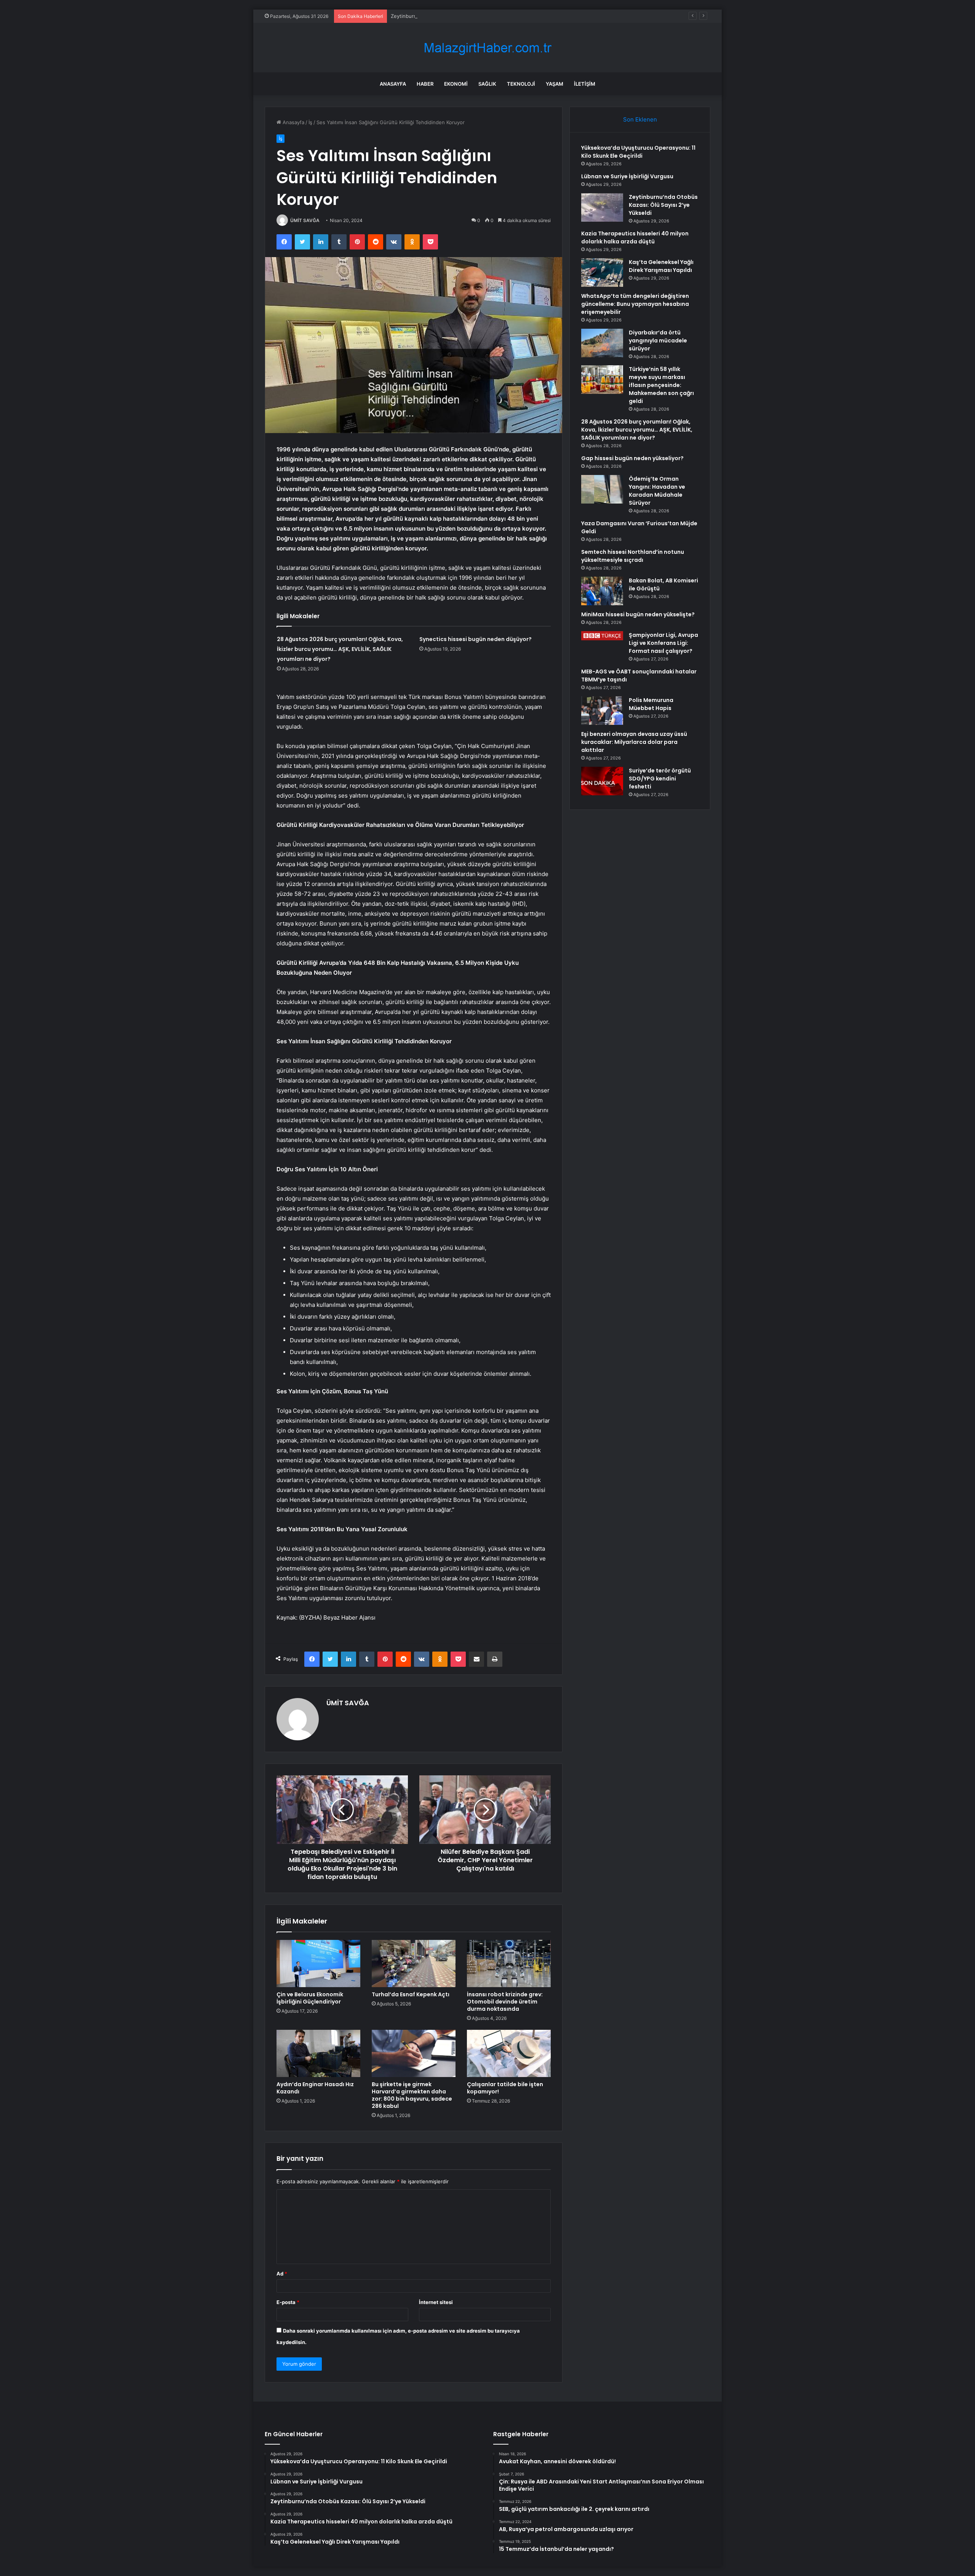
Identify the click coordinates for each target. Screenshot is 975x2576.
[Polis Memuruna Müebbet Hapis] (602, 711)
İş (310, 122)
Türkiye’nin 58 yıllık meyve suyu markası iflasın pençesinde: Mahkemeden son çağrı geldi (661, 385)
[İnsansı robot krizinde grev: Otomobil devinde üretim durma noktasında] (509, 1964)
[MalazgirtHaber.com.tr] (487, 48)
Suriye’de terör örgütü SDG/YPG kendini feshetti (660, 779)
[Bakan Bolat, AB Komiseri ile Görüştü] (602, 591)
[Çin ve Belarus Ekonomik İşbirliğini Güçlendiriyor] (318, 1964)
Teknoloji (521, 84)
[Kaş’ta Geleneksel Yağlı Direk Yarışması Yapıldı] (602, 273)
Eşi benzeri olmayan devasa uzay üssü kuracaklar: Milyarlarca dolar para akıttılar (634, 742)
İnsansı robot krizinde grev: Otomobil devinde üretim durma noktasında (505, 2002)
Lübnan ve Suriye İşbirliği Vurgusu (627, 176)
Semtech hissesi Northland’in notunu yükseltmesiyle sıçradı (633, 556)
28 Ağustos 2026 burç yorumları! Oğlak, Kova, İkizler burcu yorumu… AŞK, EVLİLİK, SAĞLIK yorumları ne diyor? (340, 649)
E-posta (288, 2302)
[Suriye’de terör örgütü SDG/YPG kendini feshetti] (602, 781)
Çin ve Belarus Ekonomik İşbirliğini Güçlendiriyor (310, 1998)
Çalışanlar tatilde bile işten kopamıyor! (505, 2088)
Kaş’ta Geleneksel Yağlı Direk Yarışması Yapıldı (661, 266)
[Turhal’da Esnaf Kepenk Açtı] (414, 1964)
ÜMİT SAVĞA (305, 220)
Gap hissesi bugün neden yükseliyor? (632, 458)
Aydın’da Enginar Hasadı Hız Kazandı (315, 2088)
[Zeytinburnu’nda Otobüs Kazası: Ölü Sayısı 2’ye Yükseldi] (602, 207)
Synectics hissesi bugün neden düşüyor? (476, 639)
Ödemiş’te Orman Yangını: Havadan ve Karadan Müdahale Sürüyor (657, 491)
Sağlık (487, 84)
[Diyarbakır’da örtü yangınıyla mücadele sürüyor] (602, 343)
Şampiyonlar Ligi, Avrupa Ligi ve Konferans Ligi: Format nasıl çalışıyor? (663, 643)
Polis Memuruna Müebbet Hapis (651, 704)
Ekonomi (456, 84)
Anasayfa (393, 84)
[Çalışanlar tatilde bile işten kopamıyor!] (509, 2053)
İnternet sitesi (436, 2302)
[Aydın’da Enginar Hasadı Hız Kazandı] (318, 2053)
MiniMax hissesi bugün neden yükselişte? (638, 614)
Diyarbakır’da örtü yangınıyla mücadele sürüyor (658, 341)
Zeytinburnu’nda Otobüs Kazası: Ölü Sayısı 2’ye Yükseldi (457, 16)
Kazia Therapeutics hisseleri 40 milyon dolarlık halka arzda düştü (635, 237)
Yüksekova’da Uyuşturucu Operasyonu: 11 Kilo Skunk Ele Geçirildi (638, 152)
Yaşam (555, 84)
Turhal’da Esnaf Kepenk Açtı (411, 1994)
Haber (425, 84)
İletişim (585, 84)
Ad (282, 2274)
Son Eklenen (640, 119)
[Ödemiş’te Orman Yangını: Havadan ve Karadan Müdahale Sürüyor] (602, 489)
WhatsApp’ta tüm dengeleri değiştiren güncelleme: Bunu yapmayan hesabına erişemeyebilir (635, 304)
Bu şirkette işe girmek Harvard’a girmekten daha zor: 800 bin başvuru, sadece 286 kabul (412, 2095)
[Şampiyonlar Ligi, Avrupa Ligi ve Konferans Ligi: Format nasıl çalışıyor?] (602, 636)
